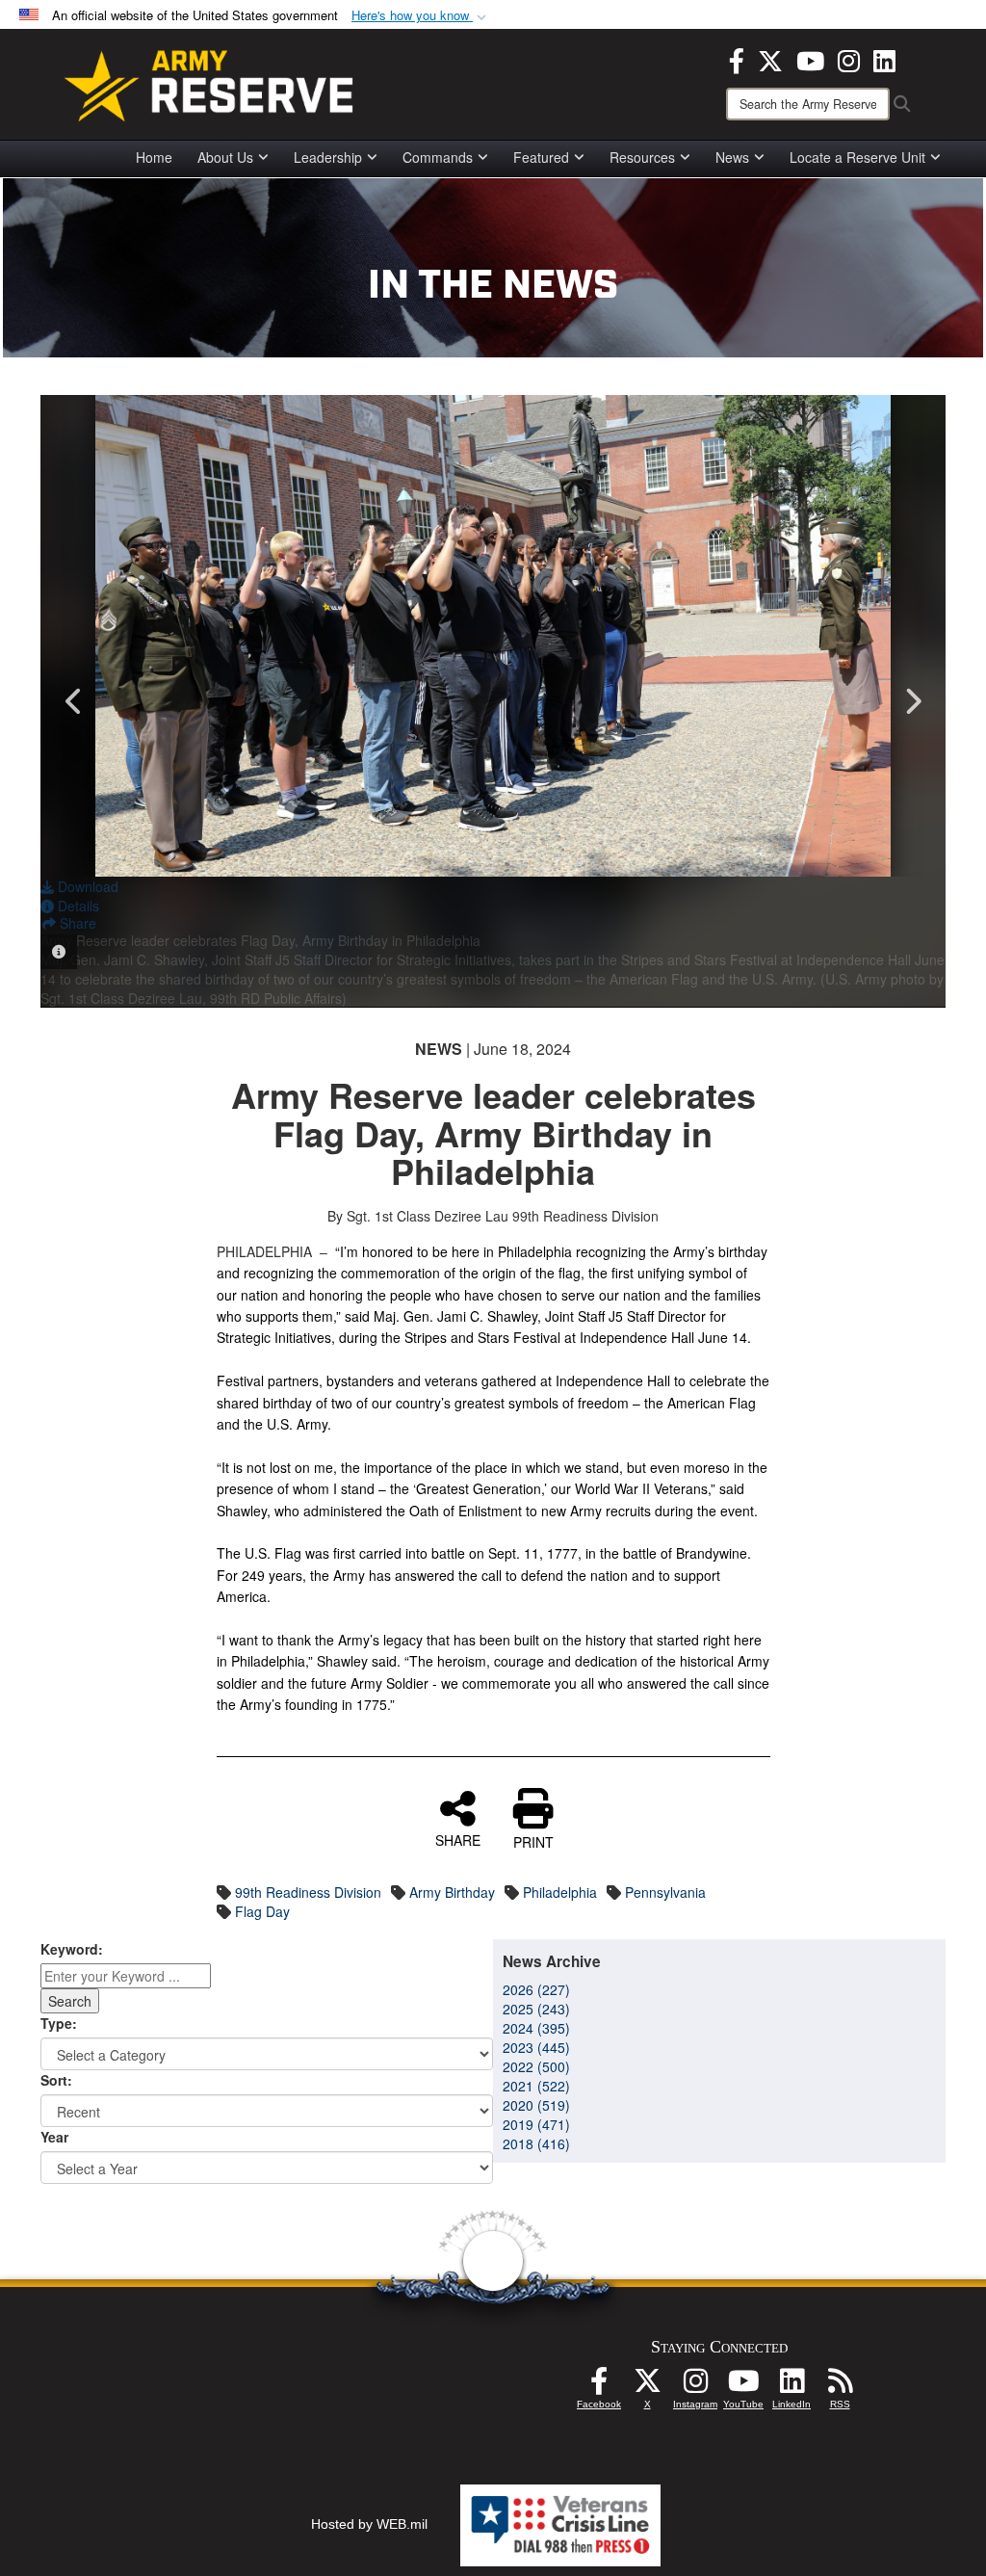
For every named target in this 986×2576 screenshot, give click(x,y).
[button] (421, 16)
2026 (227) (536, 1989)
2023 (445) (536, 2047)
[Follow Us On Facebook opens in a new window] (599, 2386)
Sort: (56, 2080)
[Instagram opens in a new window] (849, 59)
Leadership (328, 157)
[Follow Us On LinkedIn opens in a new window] (791, 2386)
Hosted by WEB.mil (369, 2524)
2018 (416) (536, 2143)
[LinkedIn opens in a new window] (884, 59)
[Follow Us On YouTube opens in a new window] (743, 2386)
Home (154, 157)
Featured (541, 157)
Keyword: (72, 1949)
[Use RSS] (840, 2386)
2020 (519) (536, 2105)
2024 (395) (536, 2028)
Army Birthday (452, 1892)
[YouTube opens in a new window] (810, 59)
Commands (438, 157)
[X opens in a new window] (770, 59)
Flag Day (262, 1911)
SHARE (458, 1839)
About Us (225, 157)
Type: (59, 2023)
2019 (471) (536, 2124)
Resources (642, 157)
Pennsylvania (665, 1892)
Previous (74, 701)
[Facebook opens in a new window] (737, 59)
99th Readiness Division (308, 1892)
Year (54, 2137)
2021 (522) (536, 2086)
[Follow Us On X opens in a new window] (647, 2386)
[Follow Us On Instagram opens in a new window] (695, 2386)
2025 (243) (536, 2009)
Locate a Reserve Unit (857, 157)
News (732, 157)
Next (912, 701)
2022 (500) (536, 2066)
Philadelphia (560, 1892)
